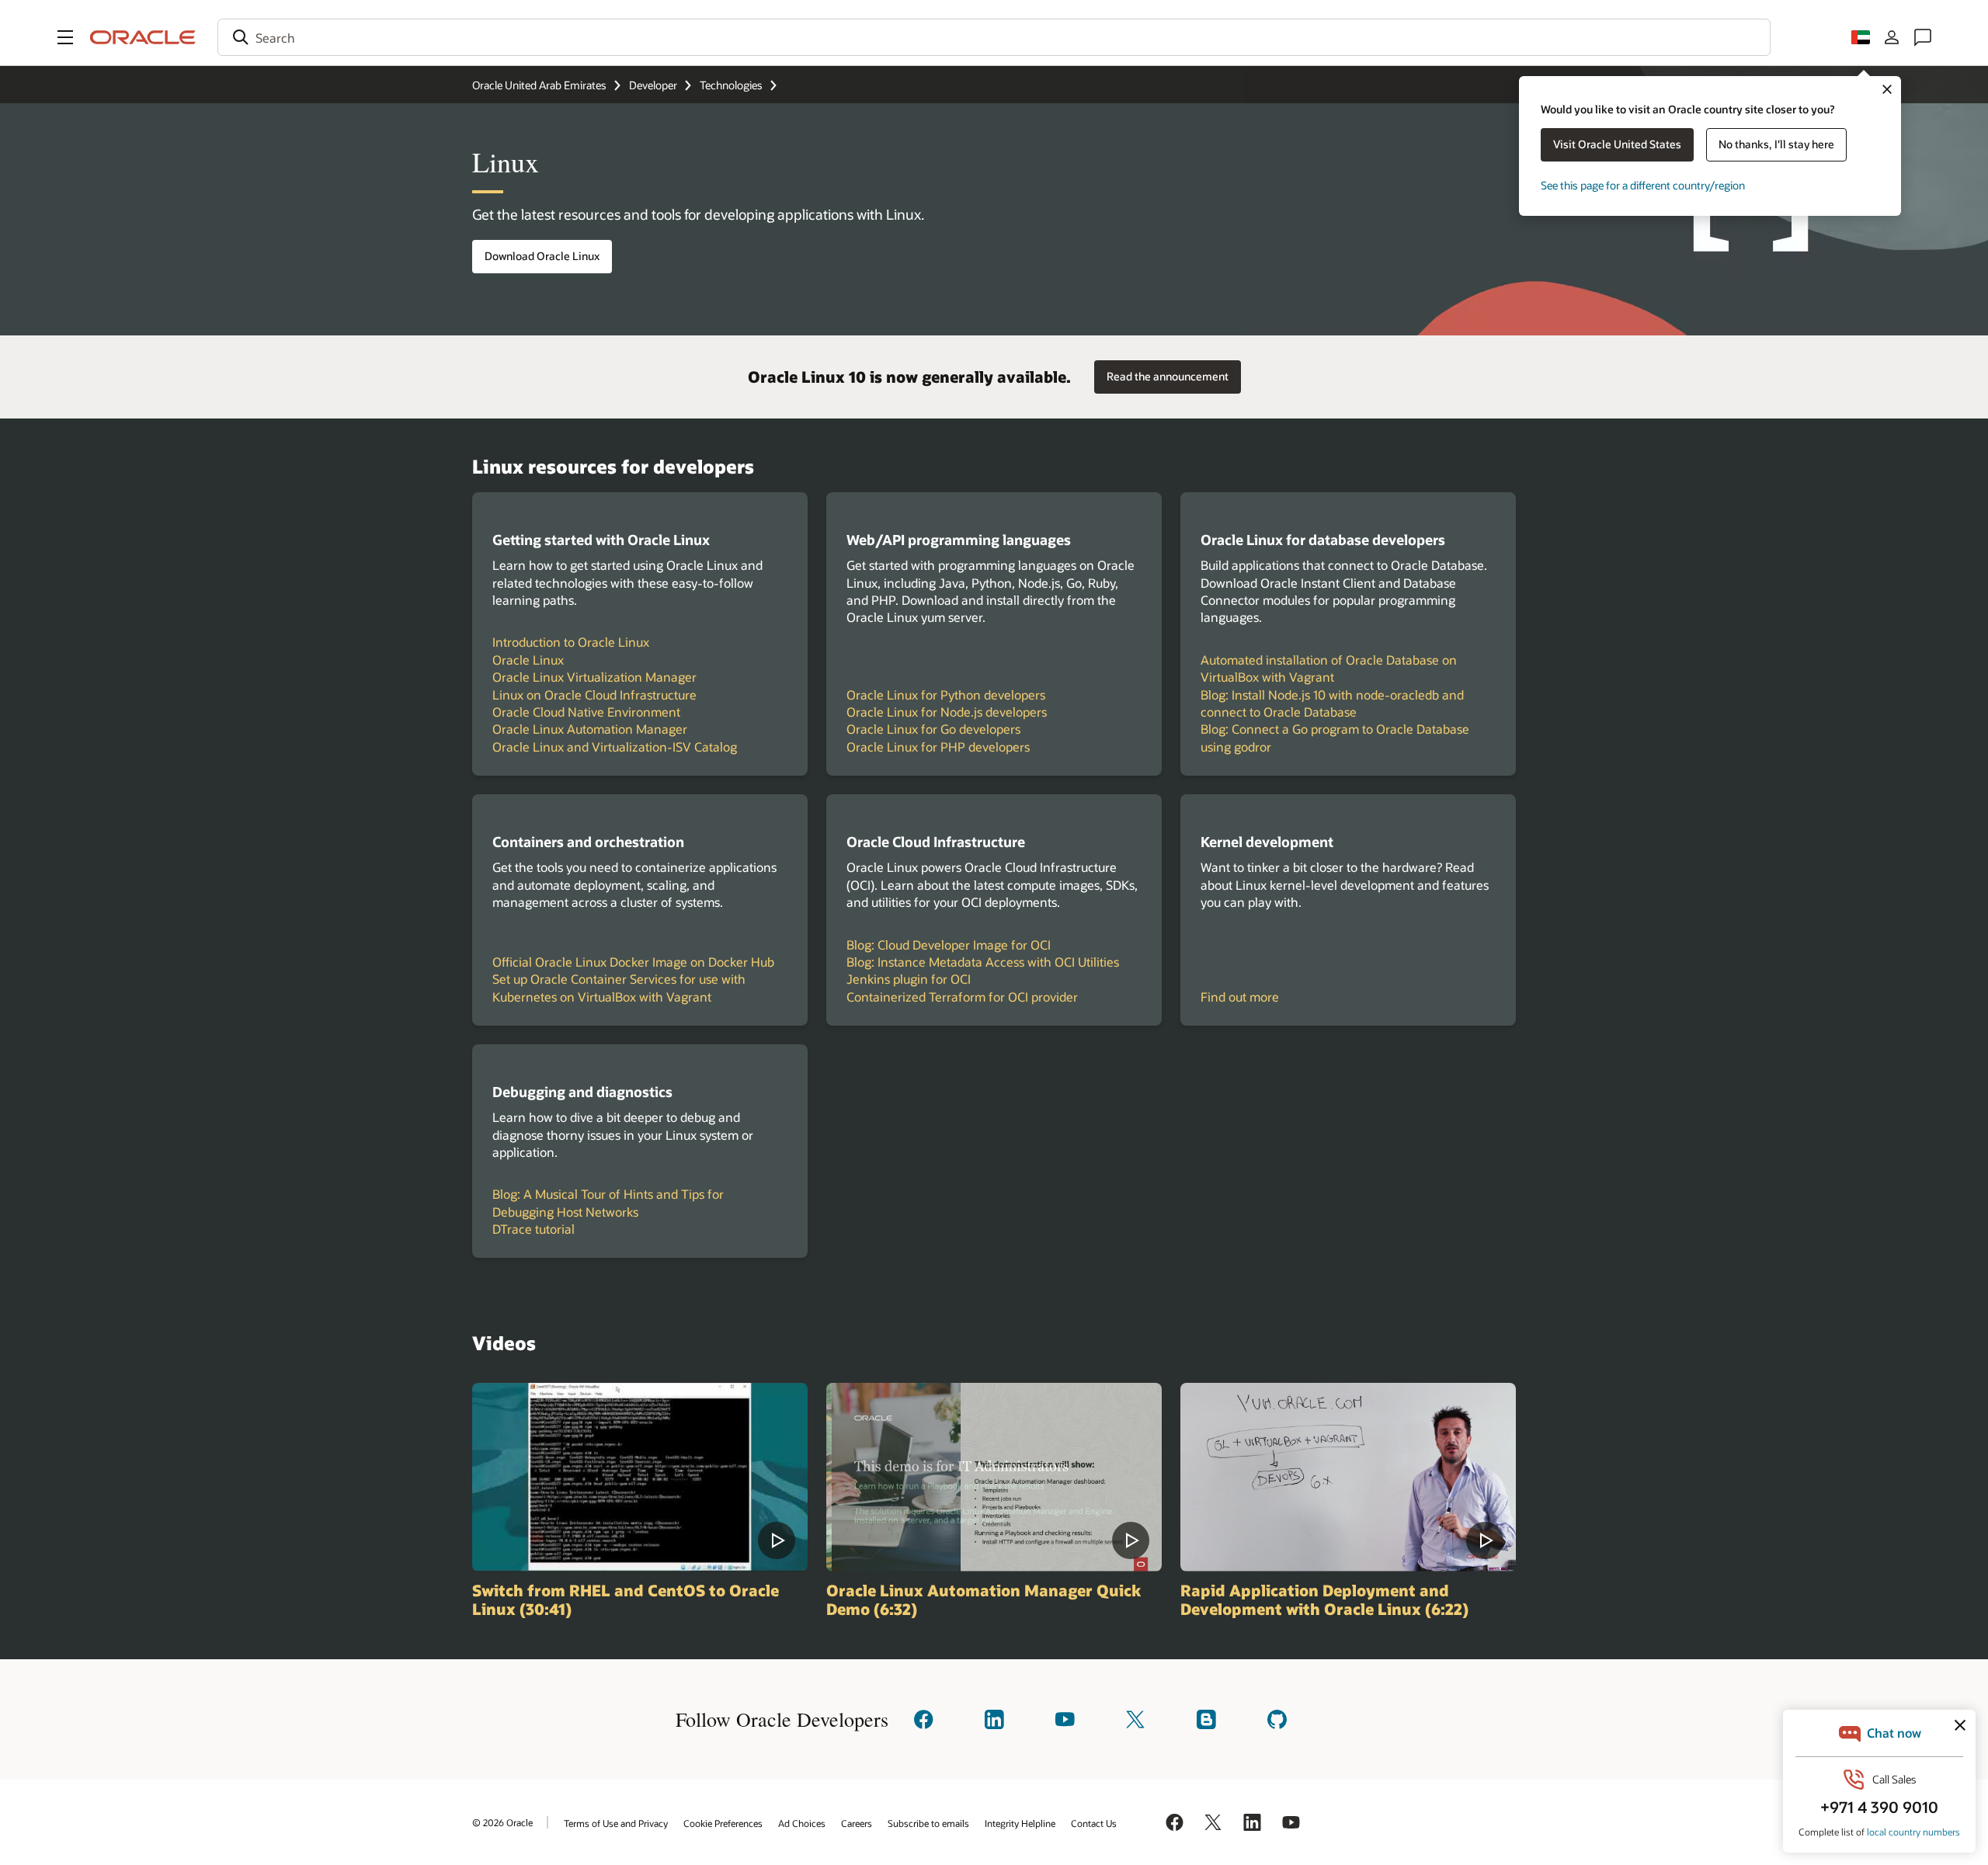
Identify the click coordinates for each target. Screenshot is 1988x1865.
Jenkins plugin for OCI (909, 979)
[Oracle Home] (143, 37)
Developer (653, 85)
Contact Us (1094, 1823)
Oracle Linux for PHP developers (938, 747)
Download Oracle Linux (542, 256)
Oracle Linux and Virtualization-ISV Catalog (615, 747)
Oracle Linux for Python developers (946, 695)
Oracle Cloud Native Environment (586, 712)
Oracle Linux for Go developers (933, 729)
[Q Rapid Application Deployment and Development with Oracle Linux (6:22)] (1348, 1477)
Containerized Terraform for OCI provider (962, 997)
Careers (857, 1823)
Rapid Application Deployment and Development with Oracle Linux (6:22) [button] (1324, 1599)
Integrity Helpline (1020, 1823)
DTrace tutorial (533, 1229)
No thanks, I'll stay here (1776, 144)
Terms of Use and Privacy (616, 1823)
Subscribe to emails (928, 1823)
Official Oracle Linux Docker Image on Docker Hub (633, 962)
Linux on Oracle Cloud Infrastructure (594, 695)
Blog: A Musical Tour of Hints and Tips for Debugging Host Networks (608, 1202)
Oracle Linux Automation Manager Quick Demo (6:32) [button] (984, 1599)
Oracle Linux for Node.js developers (947, 712)
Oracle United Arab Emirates (539, 85)
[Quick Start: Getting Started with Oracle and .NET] (994, 1477)
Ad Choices (802, 1823)
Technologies (731, 85)
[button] (65, 37)
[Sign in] (1892, 37)
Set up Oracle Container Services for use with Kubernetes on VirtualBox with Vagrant (619, 987)
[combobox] (994, 37)
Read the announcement (1161, 372)
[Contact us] (1923, 37)
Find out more (1240, 997)
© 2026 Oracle (502, 1822)
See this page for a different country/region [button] (1643, 185)
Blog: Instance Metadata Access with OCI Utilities (983, 962)
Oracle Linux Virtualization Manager (594, 677)
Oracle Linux (528, 660)
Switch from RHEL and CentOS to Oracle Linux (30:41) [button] (626, 1599)
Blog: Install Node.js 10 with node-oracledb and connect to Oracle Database (1332, 703)
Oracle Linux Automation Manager (590, 729)
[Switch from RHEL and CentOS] (640, 1477)
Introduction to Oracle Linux (571, 642)
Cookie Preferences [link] (723, 1823)
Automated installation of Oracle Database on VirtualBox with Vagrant (1329, 668)
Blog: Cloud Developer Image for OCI (949, 945)
